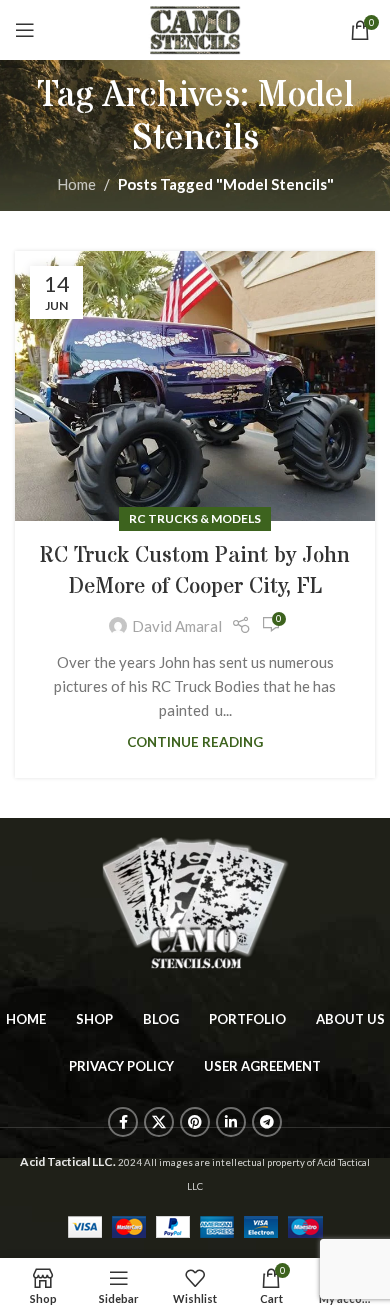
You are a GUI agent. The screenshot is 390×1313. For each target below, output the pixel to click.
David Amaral (177, 626)
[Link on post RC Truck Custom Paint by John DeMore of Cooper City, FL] (195, 386)
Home (76, 184)
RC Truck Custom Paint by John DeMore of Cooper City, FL (195, 571)
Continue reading (195, 742)
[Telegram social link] (267, 1122)
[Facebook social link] (123, 1122)
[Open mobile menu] (25, 30)
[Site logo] (195, 28)
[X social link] (159, 1122)
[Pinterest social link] (195, 1122)
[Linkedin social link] (231, 1122)
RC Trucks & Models (195, 518)
